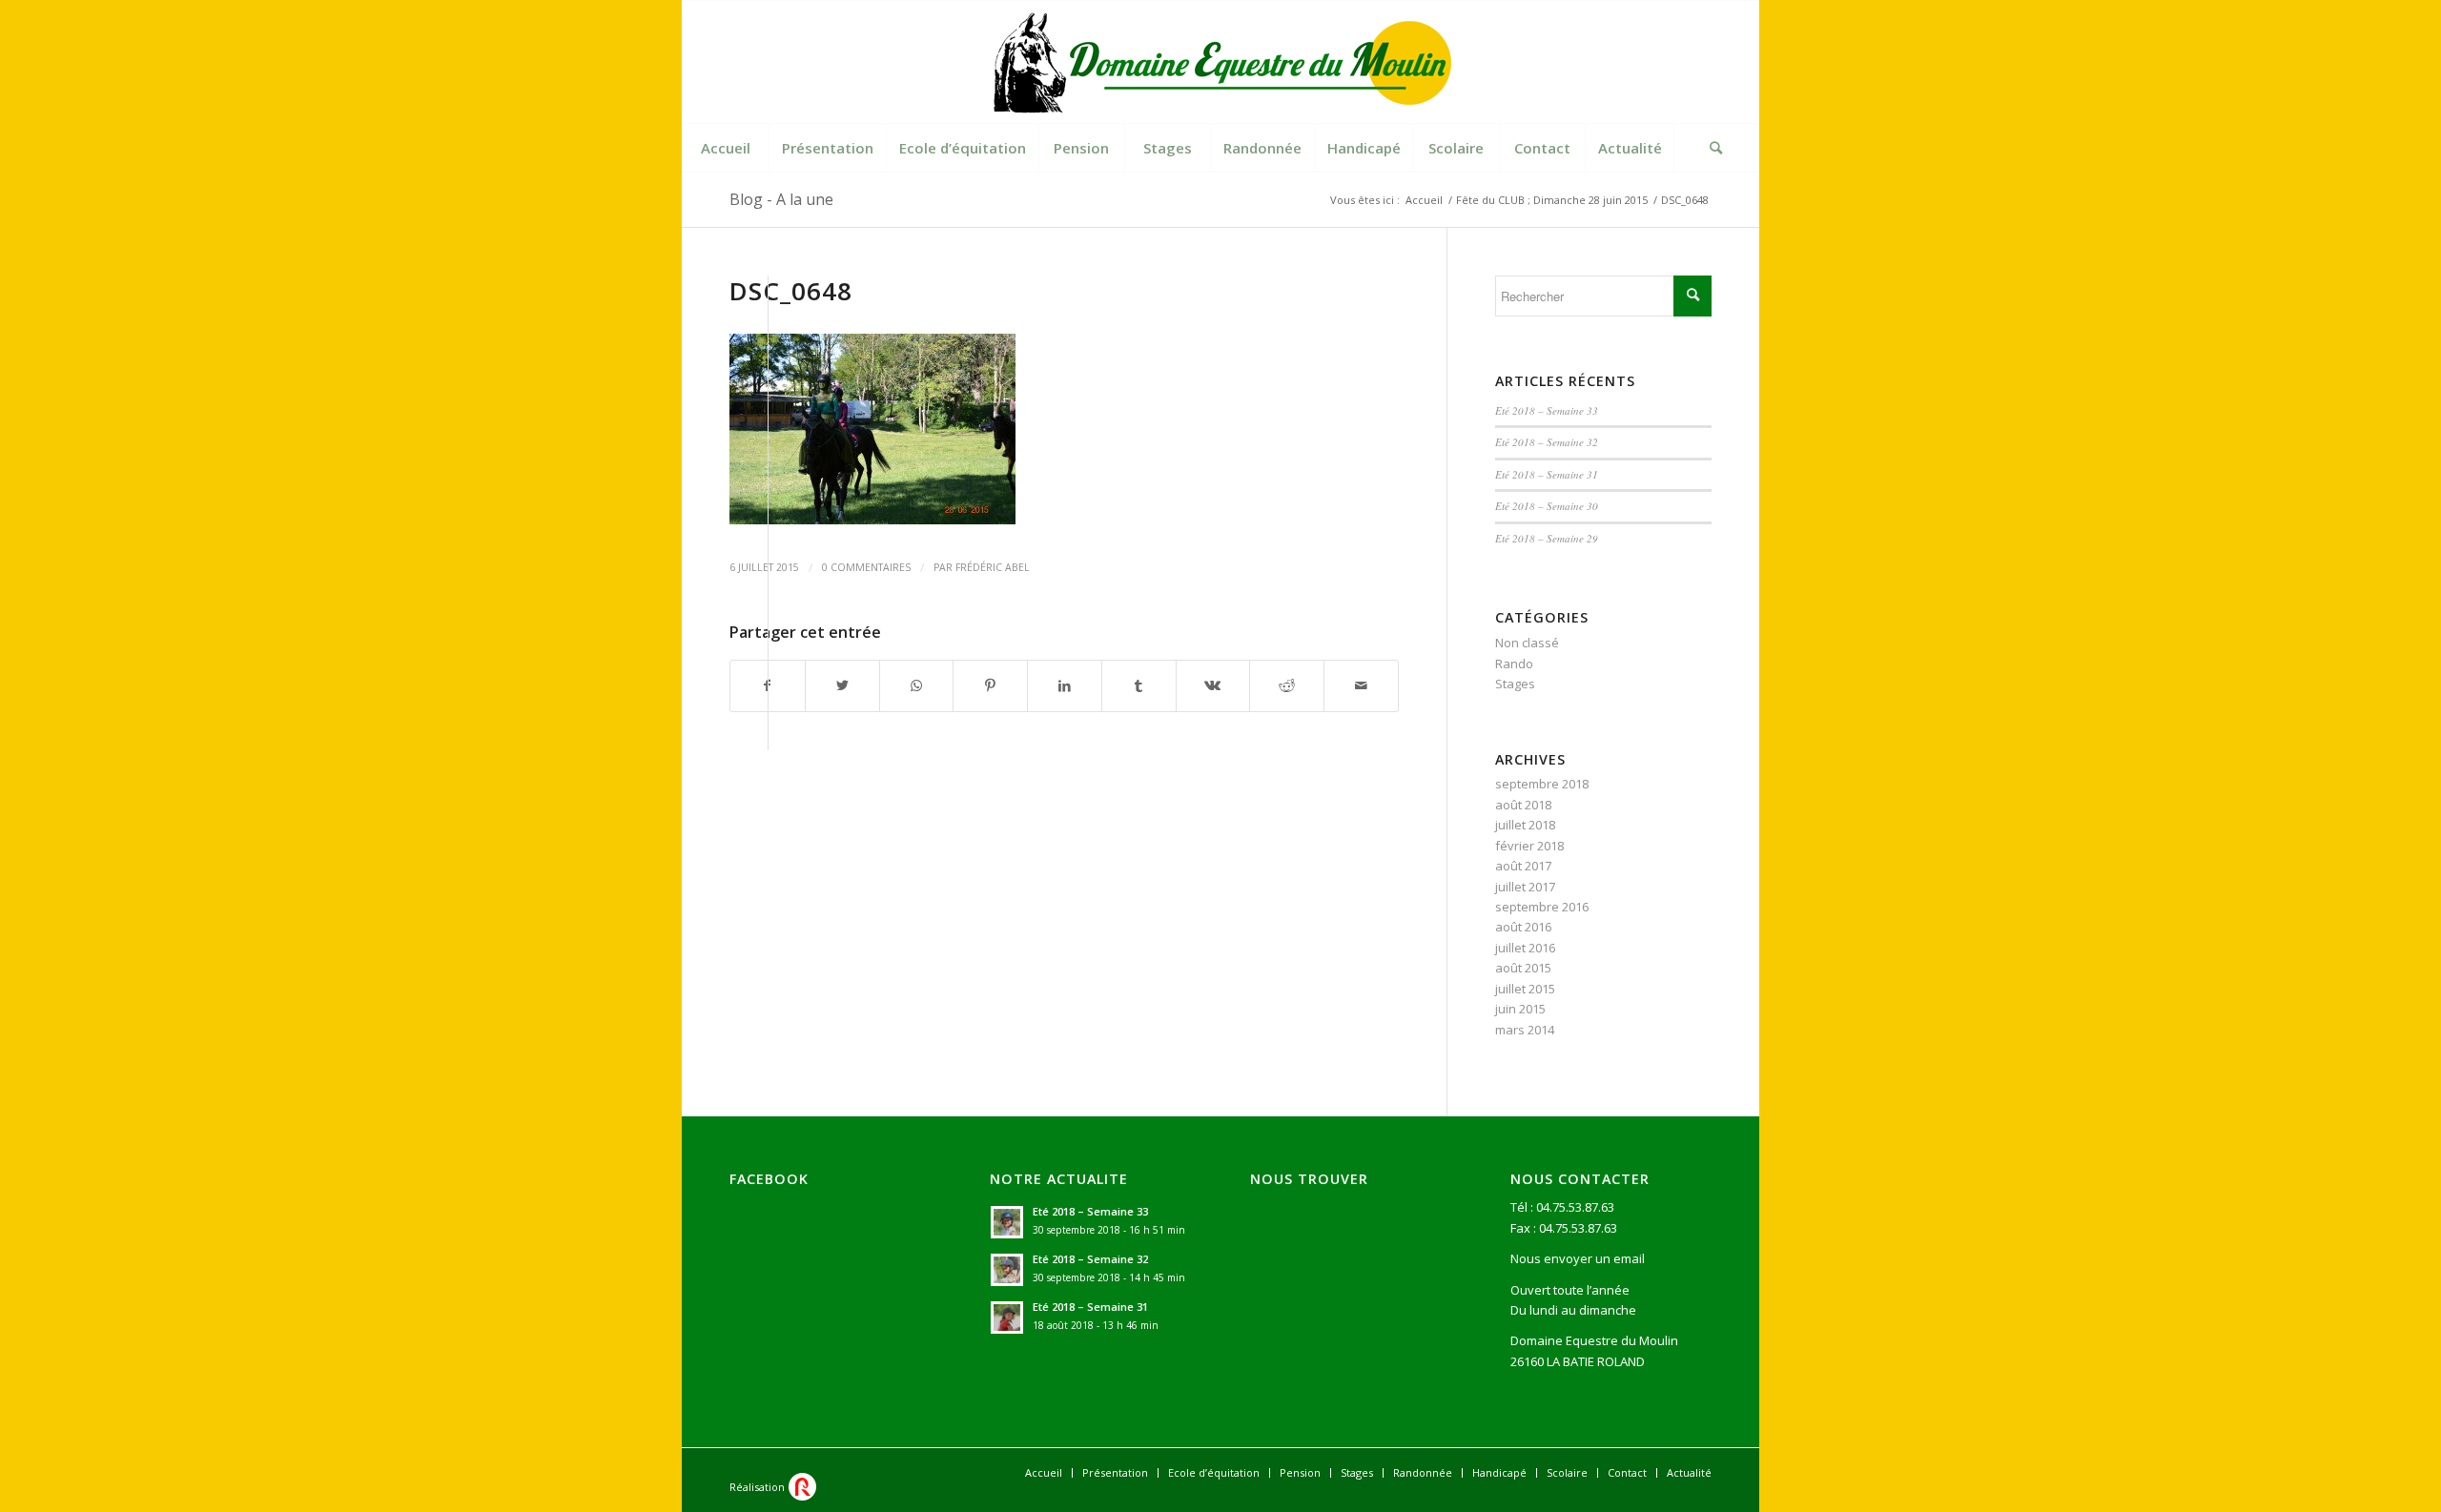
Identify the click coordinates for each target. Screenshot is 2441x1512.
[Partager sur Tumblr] (1139, 685)
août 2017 (1523, 866)
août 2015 (1523, 968)
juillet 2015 (1525, 989)
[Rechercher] (1716, 148)
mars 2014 (1525, 1030)
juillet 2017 (1525, 887)
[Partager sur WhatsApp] (917, 685)
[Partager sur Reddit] (1287, 685)
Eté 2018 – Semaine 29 (1547, 538)
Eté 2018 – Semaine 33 (1547, 410)
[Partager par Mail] (1361, 685)
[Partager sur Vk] (1213, 685)
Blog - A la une (781, 199)
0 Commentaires (866, 567)
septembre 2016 (1542, 907)
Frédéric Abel (993, 567)
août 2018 (1523, 805)
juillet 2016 (1525, 948)
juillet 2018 (1525, 825)
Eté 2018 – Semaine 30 (1547, 506)
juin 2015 (1520, 1009)
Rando (1514, 664)
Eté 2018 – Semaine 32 (1547, 442)
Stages (1515, 684)
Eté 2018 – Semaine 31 (1547, 474)
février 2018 (1529, 846)
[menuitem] (726, 148)
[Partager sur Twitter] (842, 685)
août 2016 (1523, 927)
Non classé (1527, 643)
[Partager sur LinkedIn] (1065, 685)
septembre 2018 (1542, 784)
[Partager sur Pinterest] (990, 685)
